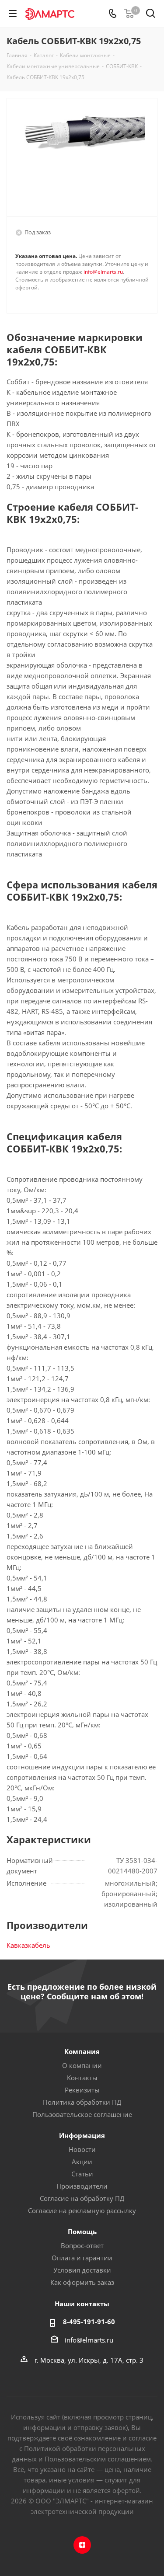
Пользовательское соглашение (82, 2114)
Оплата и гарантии (82, 2258)
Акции (82, 2162)
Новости (82, 2149)
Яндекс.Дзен (82, 2545)
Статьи (82, 2174)
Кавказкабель (28, 1945)
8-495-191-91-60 (89, 2322)
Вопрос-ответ (82, 2245)
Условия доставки (82, 2270)
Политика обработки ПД (82, 2102)
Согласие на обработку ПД (82, 2198)
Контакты (82, 2078)
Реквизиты (82, 2090)
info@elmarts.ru (103, 272)
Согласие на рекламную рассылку (82, 2210)
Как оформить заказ (82, 2282)
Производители (82, 2186)
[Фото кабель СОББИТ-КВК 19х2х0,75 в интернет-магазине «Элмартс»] (82, 153)
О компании (82, 2065)
